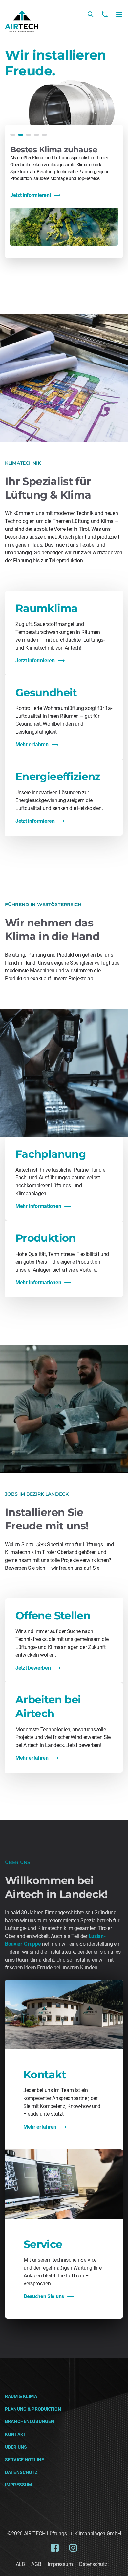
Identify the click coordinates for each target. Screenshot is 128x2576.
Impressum (18, 2485)
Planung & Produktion (33, 2409)
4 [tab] (36, 135)
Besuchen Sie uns (44, 2296)
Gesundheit (46, 692)
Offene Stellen (53, 1616)
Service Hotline (24, 2460)
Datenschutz (21, 2472)
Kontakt (45, 2075)
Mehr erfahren (32, 745)
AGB (36, 2564)
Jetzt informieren (35, 661)
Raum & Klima (21, 2396)
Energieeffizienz (58, 776)
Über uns (16, 2447)
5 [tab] (44, 135)
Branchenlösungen (30, 2421)
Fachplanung (51, 1154)
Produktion (46, 1238)
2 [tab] (21, 135)
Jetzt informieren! (30, 195)
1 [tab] (13, 135)
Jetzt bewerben (33, 1668)
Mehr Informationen (38, 1206)
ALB (20, 2564)
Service (43, 2244)
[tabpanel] (64, 195)
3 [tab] (29, 135)
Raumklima (46, 608)
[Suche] (91, 14)
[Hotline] (105, 14)
